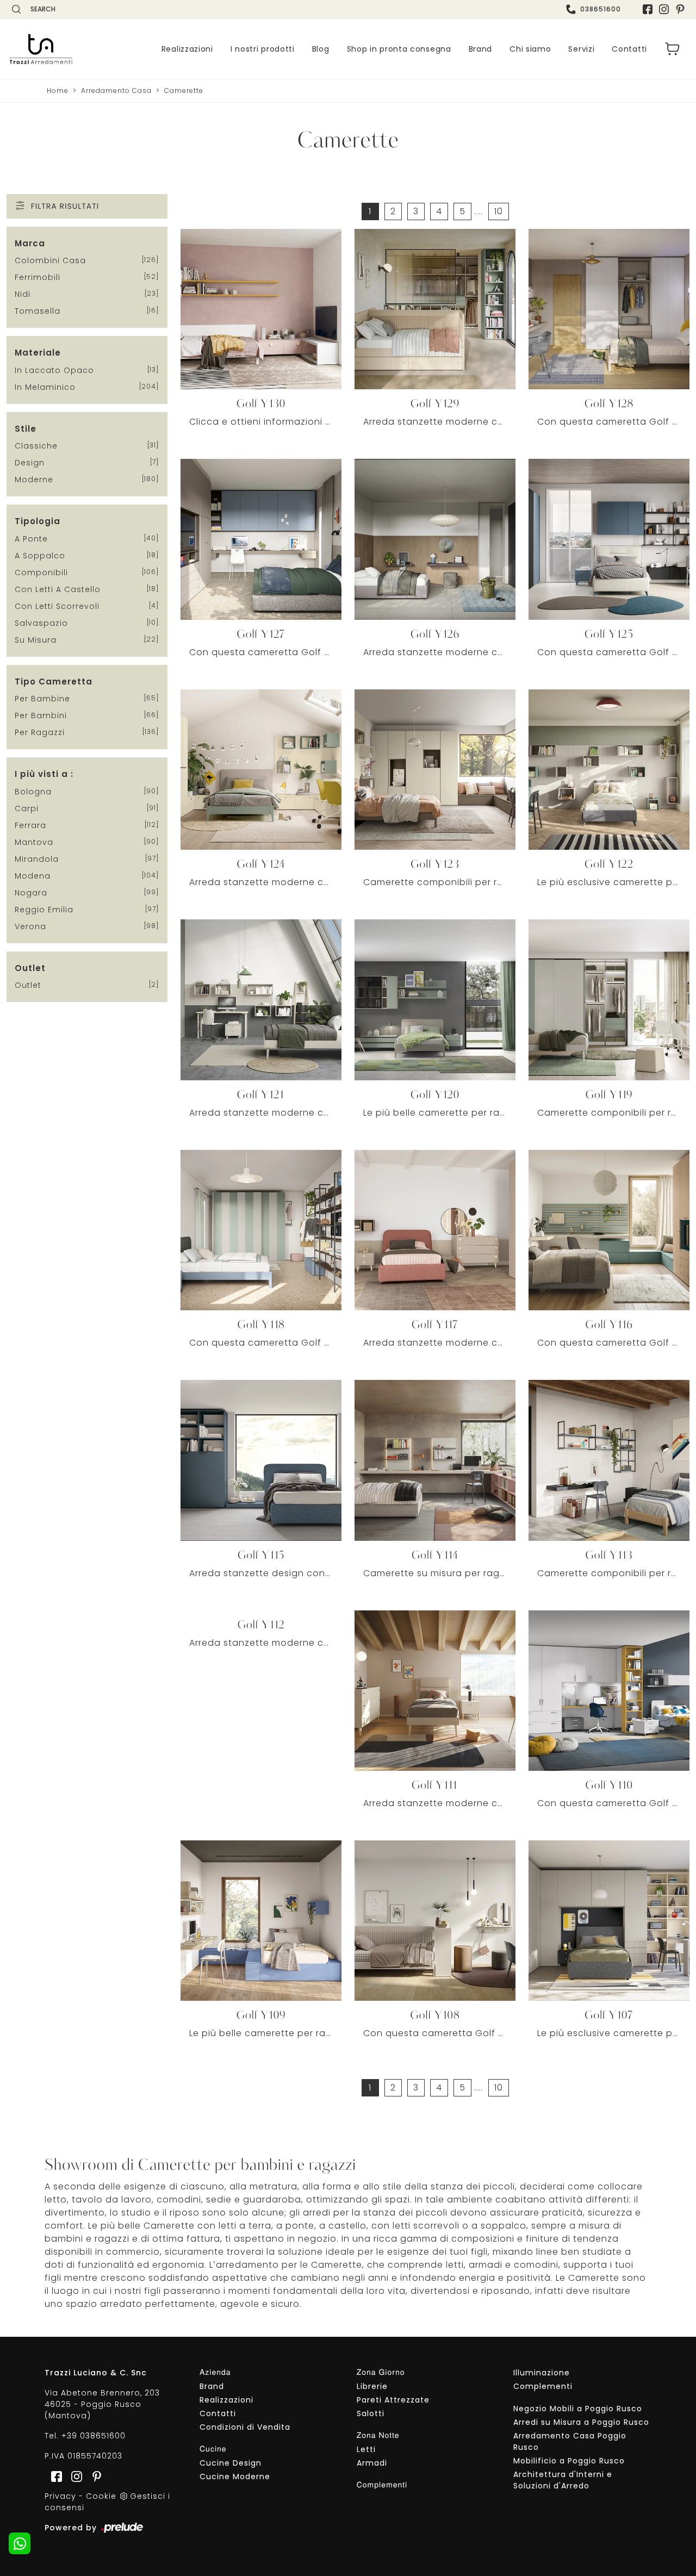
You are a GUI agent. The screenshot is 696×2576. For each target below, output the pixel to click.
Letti (366, 2449)
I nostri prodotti (263, 49)
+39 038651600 (94, 2436)
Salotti (371, 2413)
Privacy (60, 2496)
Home (58, 91)
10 (499, 211)
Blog (321, 49)
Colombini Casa (50, 260)
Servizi (581, 49)
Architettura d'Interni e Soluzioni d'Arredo (563, 2480)
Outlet (28, 985)
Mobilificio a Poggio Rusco (569, 2461)
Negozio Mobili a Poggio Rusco (578, 2409)
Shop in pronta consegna (399, 49)
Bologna (33, 792)
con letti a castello (58, 589)
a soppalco (40, 556)
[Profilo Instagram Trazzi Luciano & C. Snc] (664, 9)
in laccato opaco (54, 370)
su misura (36, 640)
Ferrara (30, 825)
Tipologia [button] (38, 521)
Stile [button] (26, 429)
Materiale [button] (38, 353)
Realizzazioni (187, 49)
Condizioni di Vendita (245, 2427)
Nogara (31, 893)
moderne (34, 480)
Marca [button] (30, 243)
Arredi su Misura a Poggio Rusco (581, 2422)
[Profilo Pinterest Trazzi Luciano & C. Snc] (94, 2476)
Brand (481, 49)
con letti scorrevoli (57, 606)
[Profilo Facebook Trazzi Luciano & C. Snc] (648, 9)
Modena (33, 876)
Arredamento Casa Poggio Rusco (570, 2441)
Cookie (101, 2496)
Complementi (543, 2386)
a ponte (31, 539)
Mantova (34, 842)
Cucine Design (231, 2463)
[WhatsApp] (20, 2543)
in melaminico (45, 387)
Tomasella (38, 311)
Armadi (372, 2463)
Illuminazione (542, 2373)
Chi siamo (530, 49)
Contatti (629, 49)
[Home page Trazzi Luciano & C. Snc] (41, 49)
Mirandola (37, 859)
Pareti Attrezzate (393, 2400)
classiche (36, 446)
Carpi (27, 808)
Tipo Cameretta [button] (54, 682)
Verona (30, 926)
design (30, 463)
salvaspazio (41, 623)
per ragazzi (40, 732)
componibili (41, 573)
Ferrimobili (38, 277)
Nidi (23, 294)
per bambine (42, 699)
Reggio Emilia (44, 910)
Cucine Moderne (235, 2477)
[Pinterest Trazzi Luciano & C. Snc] (680, 9)
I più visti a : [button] (44, 774)
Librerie (372, 2386)
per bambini (41, 715)
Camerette (184, 91)
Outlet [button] (30, 968)
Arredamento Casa (116, 91)
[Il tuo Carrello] (673, 49)
